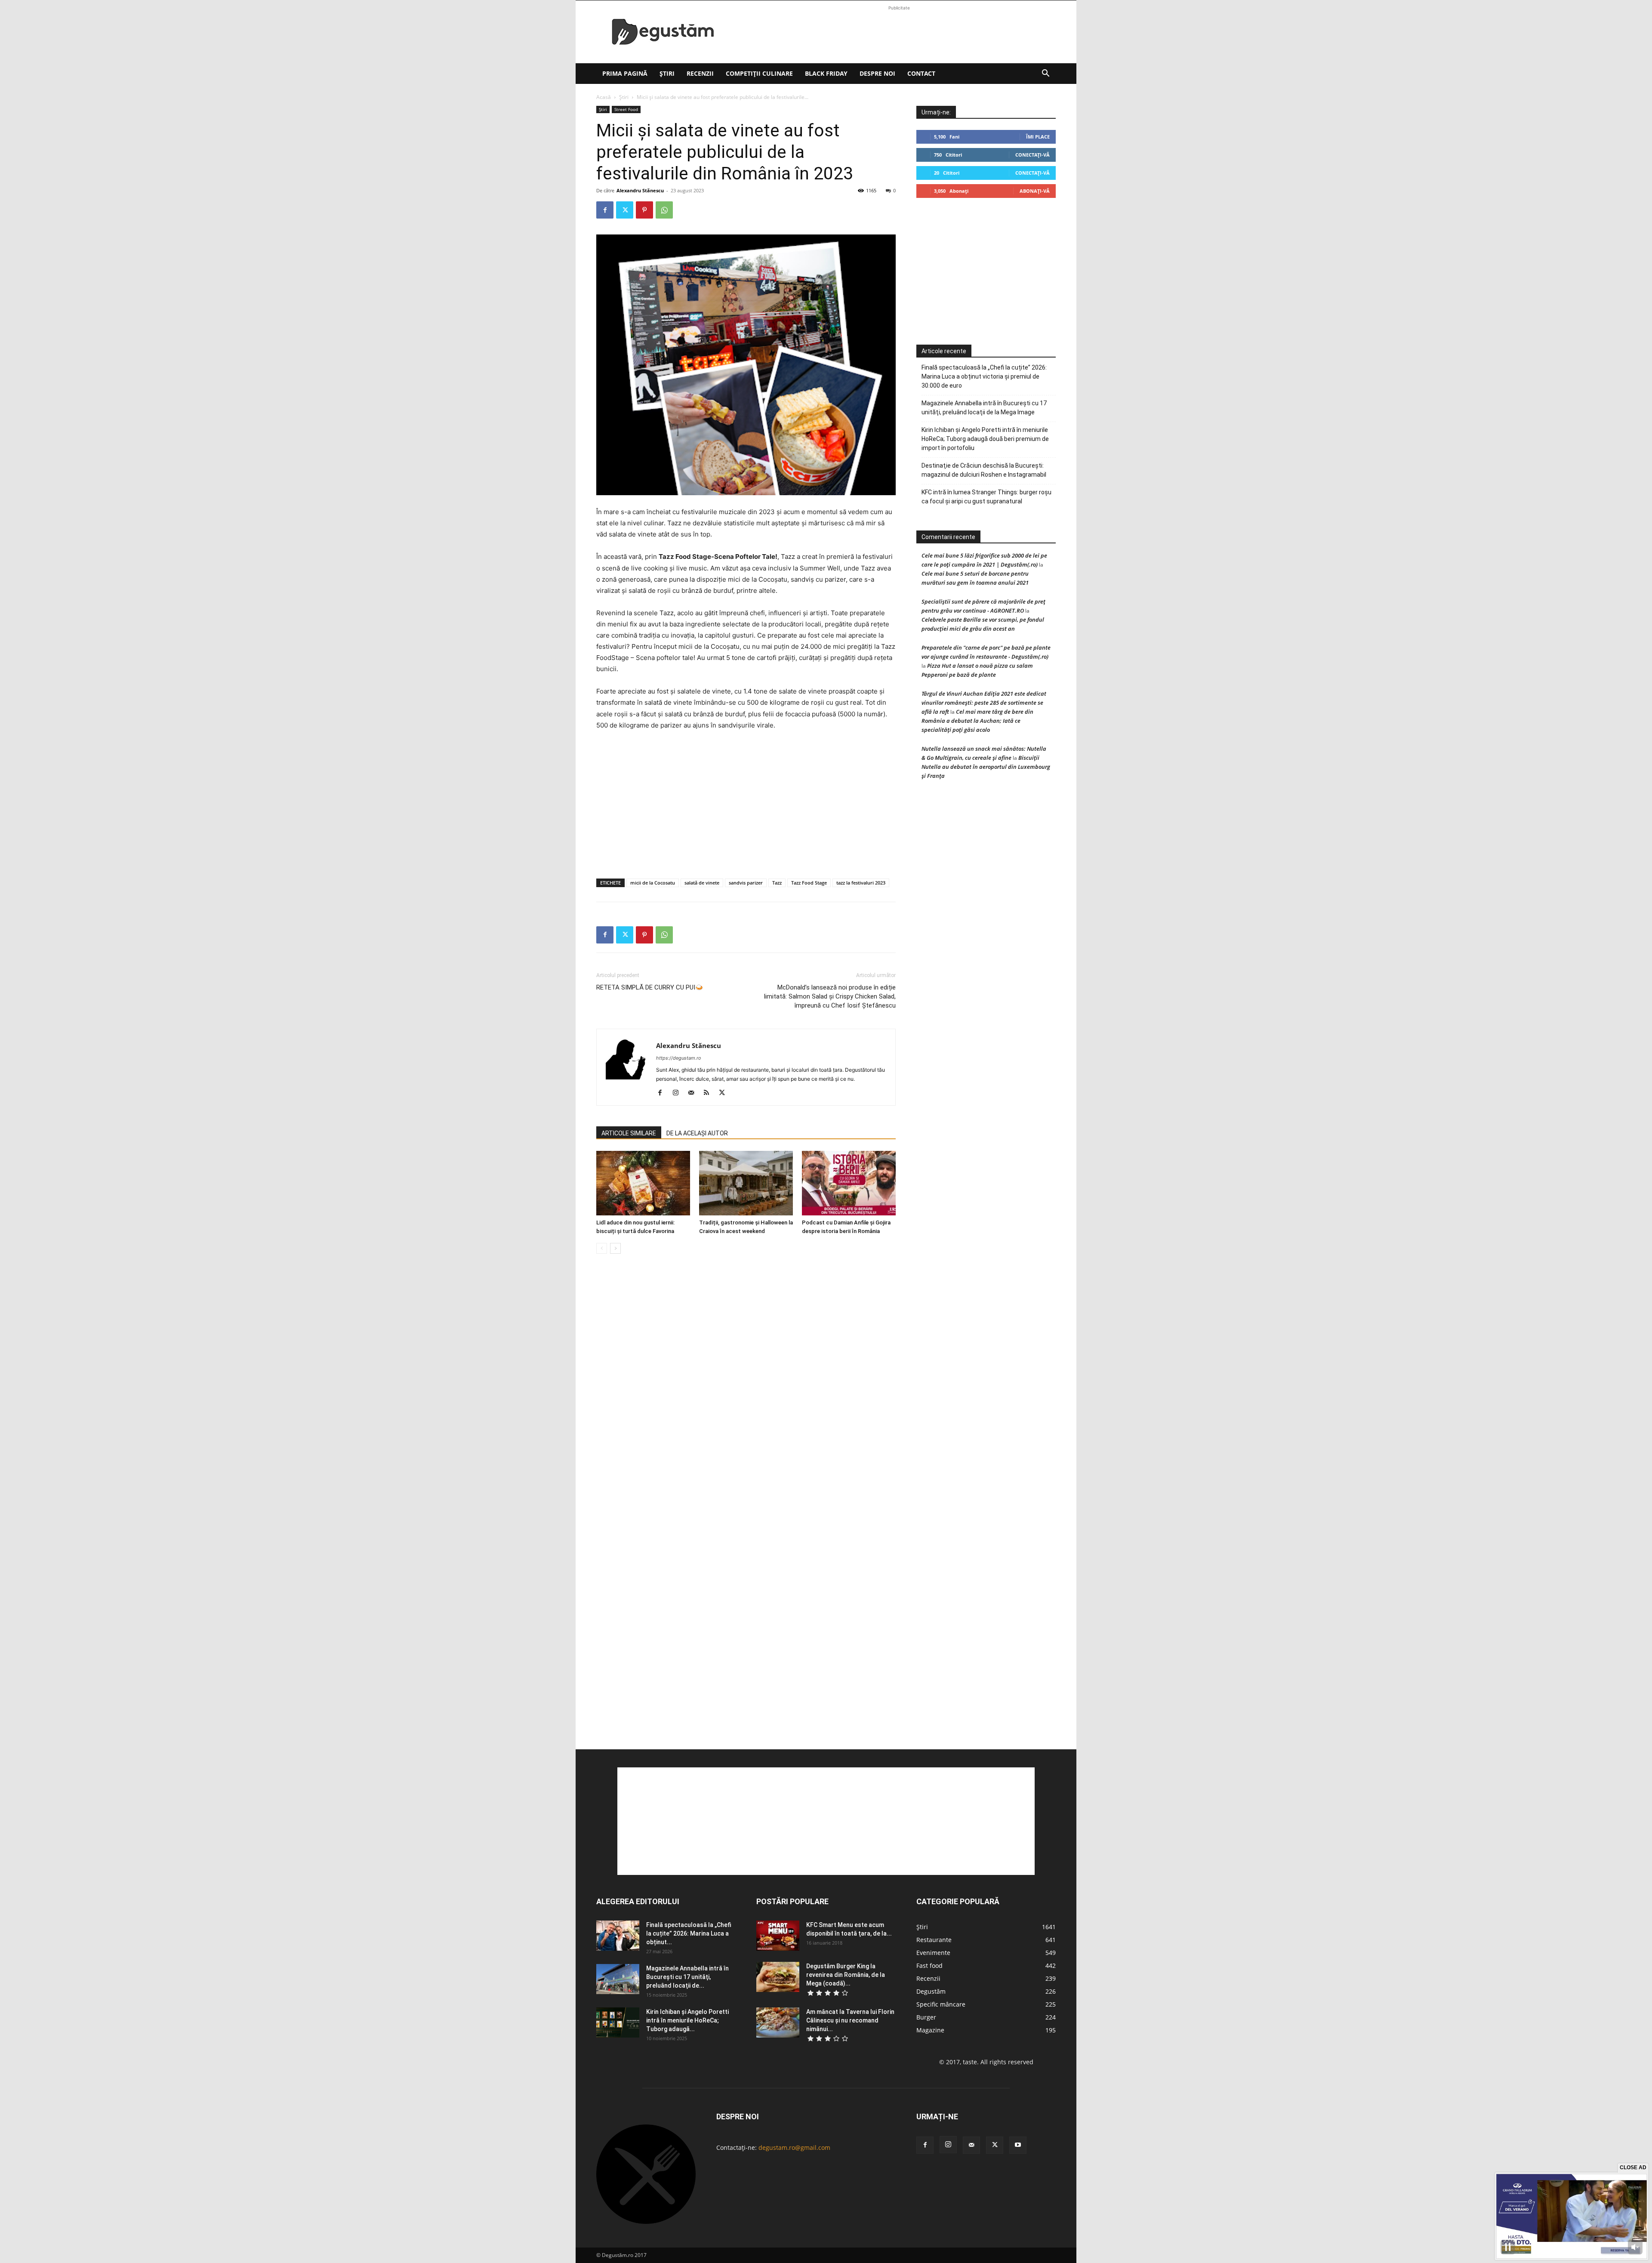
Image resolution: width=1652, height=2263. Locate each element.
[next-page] (615, 1248)
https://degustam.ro (679, 1058)
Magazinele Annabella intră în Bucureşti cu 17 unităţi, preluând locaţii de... (687, 1977)
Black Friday (826, 73)
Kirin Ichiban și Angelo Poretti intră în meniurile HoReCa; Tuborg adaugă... (687, 2020)
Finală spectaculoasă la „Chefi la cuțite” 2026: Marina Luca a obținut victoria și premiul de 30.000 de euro (984, 376)
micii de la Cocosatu (653, 883)
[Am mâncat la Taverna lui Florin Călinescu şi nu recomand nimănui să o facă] (778, 2023)
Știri (667, 73)
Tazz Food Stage (809, 883)
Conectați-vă (1032, 155)
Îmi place (1038, 137)
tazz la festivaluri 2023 (861, 883)
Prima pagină (625, 73)
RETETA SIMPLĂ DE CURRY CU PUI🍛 (650, 987)
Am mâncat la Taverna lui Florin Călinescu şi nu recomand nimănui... (850, 2020)
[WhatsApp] (664, 210)
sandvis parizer (746, 883)
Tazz (777, 883)
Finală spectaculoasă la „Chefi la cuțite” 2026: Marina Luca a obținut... (689, 1933)
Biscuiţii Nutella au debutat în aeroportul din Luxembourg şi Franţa (986, 767)
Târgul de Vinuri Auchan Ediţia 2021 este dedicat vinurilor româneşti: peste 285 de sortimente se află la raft (984, 703)
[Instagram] (679, 1093)
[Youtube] (1018, 2145)
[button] (1045, 74)
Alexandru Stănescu (640, 190)
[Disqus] (746, 1391)
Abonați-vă (1035, 191)
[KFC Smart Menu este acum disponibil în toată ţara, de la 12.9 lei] (778, 1936)
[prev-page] (602, 1248)
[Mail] (694, 1093)
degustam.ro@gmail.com (794, 2147)
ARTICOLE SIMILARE (629, 1133)
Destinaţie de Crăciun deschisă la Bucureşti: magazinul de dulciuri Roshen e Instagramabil (984, 470)
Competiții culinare (759, 73)
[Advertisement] (899, 32)
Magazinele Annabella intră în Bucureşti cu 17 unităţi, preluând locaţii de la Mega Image (984, 408)
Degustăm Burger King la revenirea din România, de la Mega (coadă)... (846, 1975)
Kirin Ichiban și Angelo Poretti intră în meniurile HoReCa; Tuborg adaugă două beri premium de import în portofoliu (985, 439)
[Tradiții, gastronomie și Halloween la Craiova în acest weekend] (746, 1183)
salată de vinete (702, 883)
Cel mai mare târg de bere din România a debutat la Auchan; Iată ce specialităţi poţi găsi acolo (977, 721)
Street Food (626, 109)
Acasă (604, 97)
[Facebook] (605, 210)
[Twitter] (625, 210)
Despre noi (877, 73)
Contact (921, 73)
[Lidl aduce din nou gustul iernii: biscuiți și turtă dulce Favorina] (643, 1183)
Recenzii (700, 73)
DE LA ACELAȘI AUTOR (697, 1133)
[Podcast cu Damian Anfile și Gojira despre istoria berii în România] (849, 1183)
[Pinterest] (644, 210)
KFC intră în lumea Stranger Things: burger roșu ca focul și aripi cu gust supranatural (986, 497)
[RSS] (710, 1093)
